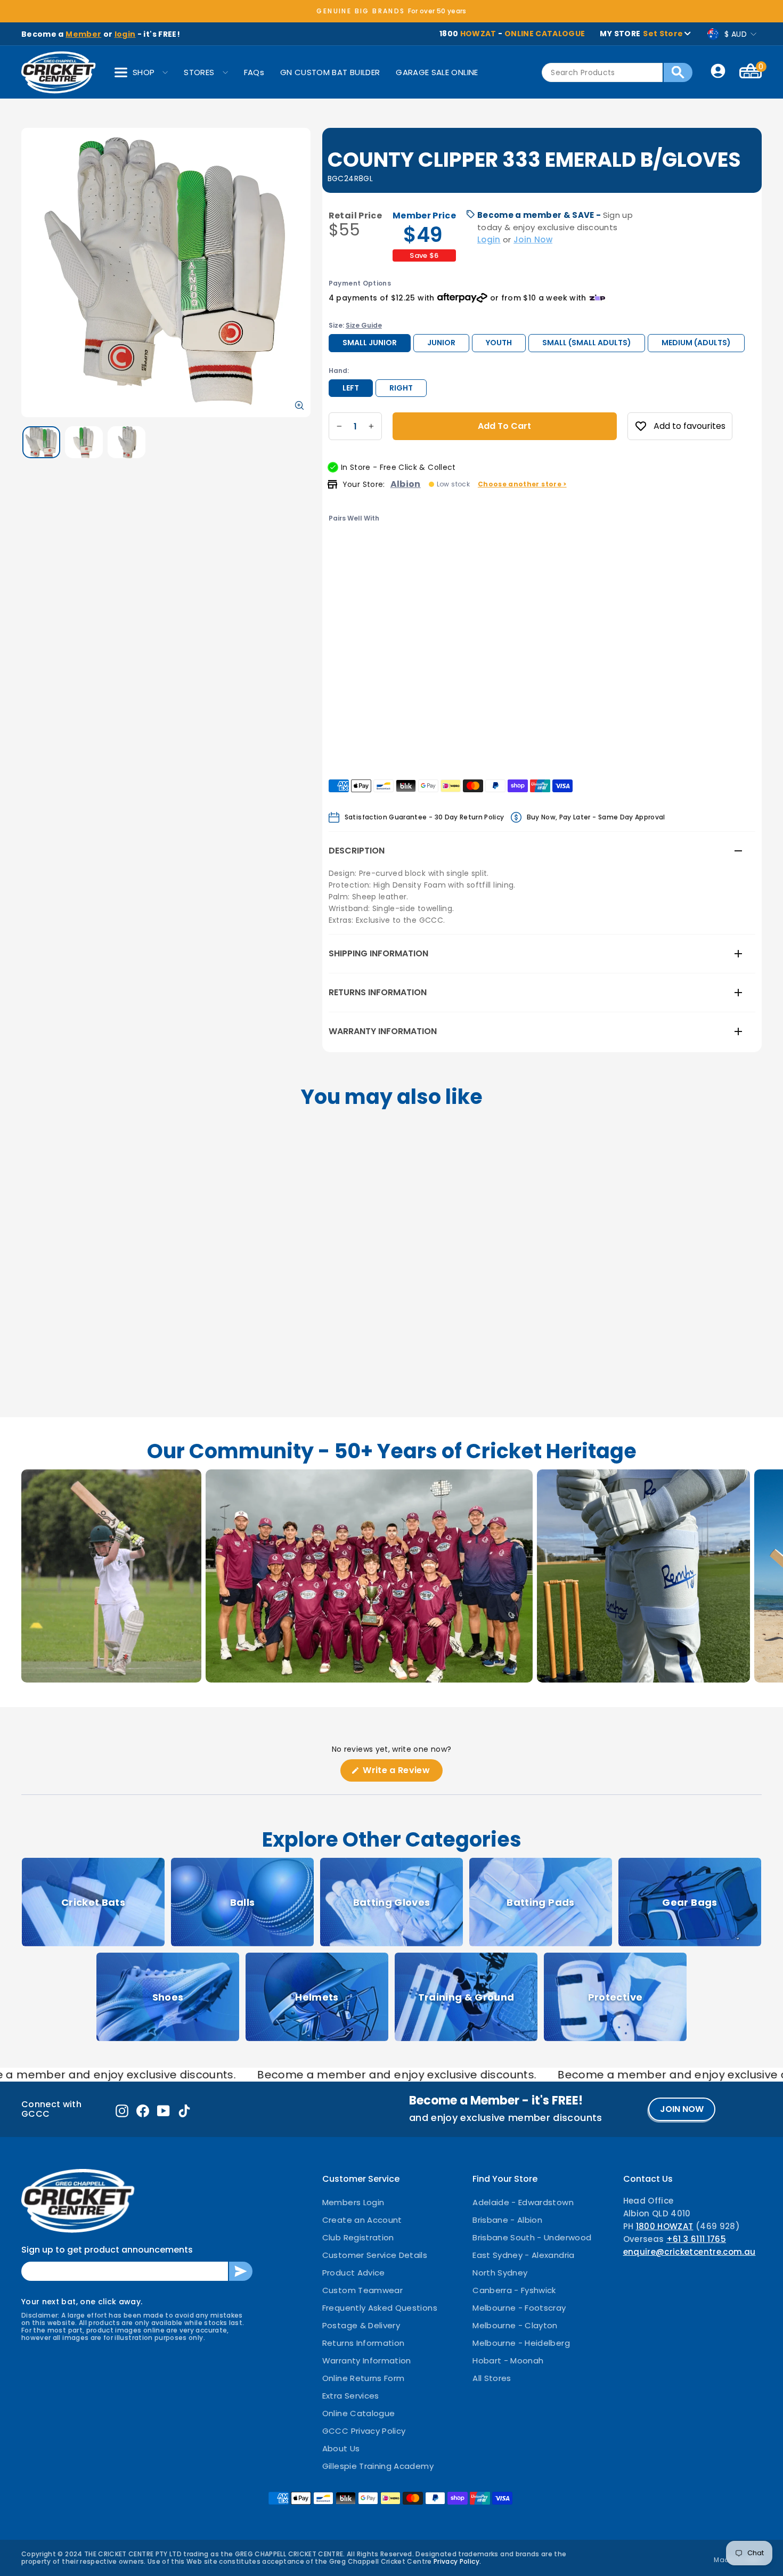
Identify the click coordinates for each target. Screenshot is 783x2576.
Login (489, 239)
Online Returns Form (364, 2378)
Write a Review (402, 1773)
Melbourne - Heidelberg (521, 2343)
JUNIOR (441, 343)
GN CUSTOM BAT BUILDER (330, 72)
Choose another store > (522, 484)
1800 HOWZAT (665, 2226)
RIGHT (401, 388)
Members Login (353, 2202)
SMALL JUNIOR (370, 343)
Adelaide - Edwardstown (523, 2202)
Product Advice (354, 2273)
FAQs (254, 72)
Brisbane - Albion (507, 2220)
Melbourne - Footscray (519, 2308)
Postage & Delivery (361, 2325)
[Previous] (338, 558)
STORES (199, 72)
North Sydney (500, 2273)
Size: (355, 325)
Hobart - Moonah (508, 2360)
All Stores (492, 2378)
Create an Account (362, 2220)
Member (83, 34)
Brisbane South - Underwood (532, 2237)
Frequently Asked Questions (380, 2308)
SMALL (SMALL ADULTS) (587, 343)
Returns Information (378, 992)
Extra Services (351, 2396)
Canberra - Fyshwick (514, 2290)
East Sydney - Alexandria (523, 2255)
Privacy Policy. (457, 2561)
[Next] (379, 558)
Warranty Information (383, 1031)
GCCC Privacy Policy (364, 2431)
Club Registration (358, 2237)
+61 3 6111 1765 (696, 2239)
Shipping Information (378, 953)
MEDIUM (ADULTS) (696, 343)
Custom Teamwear (362, 2290)
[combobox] (602, 72)
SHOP (144, 72)
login (125, 34)
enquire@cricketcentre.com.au (690, 2252)
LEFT (351, 388)
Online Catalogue (359, 2413)
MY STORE (641, 34)
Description (357, 851)
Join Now (533, 239)
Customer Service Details (375, 2255)
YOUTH (499, 343)
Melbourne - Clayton (515, 2325)
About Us (341, 2448)
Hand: (339, 371)
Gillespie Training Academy (378, 2466)
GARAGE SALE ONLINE (437, 72)
